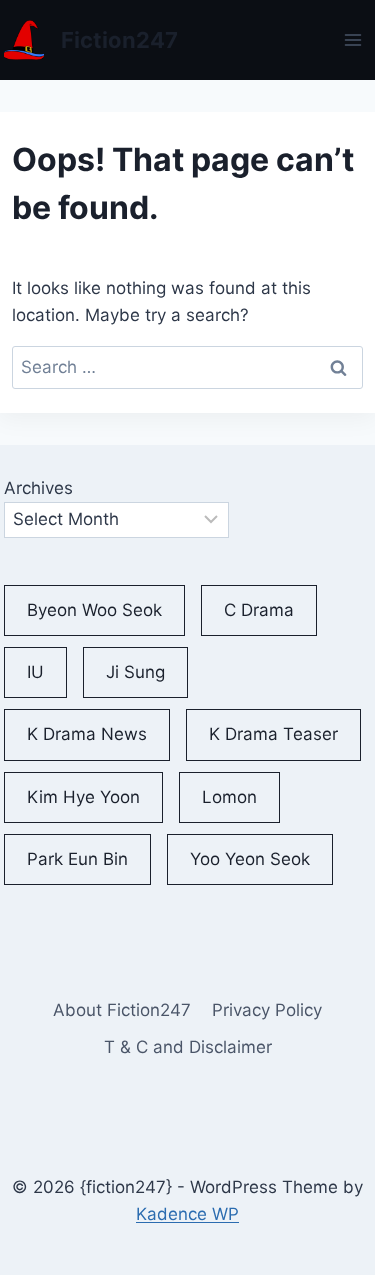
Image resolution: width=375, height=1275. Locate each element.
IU (35, 672)
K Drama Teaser (273, 734)
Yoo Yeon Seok (250, 859)
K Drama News (87, 734)
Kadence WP (187, 1214)
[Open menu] (353, 39)
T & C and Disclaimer (188, 1047)
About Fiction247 (122, 1010)
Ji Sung (135, 672)
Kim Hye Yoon (83, 797)
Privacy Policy (267, 1010)
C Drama (259, 610)
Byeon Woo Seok (94, 610)
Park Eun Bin (77, 859)
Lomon (229, 797)
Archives (38, 488)
